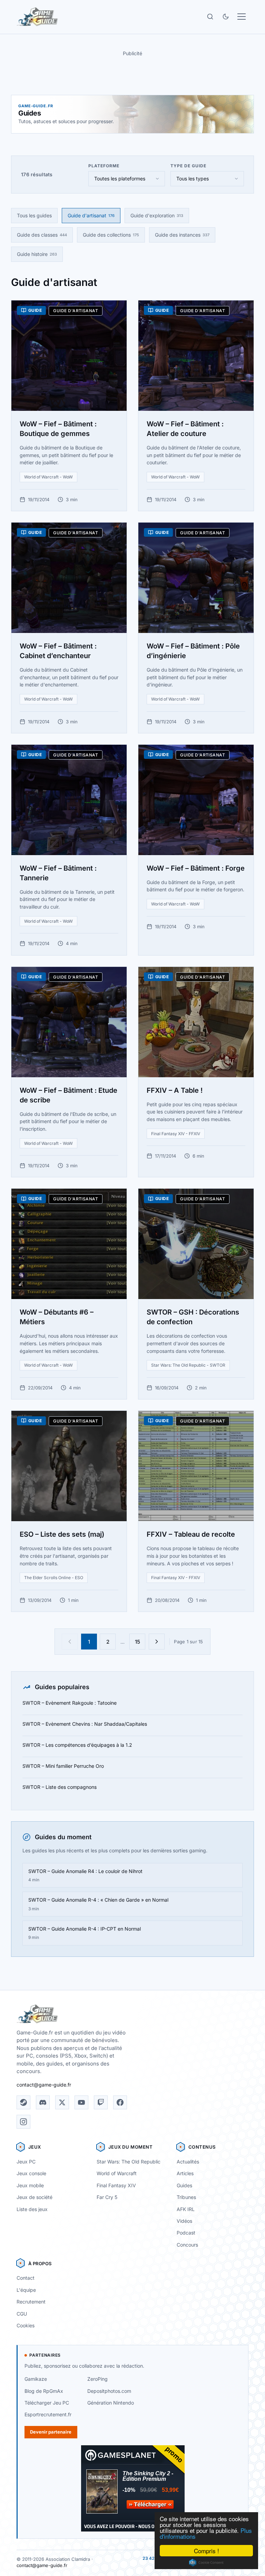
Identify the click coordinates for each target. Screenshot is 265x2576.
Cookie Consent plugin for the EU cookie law (206, 2563)
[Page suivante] (157, 1642)
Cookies (26, 2325)
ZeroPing (97, 2379)
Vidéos (184, 2221)
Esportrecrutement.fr (48, 2414)
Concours (187, 2245)
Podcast (186, 2233)
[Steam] (23, 2102)
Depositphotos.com (109, 2391)
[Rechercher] (210, 17)
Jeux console (31, 2173)
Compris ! (207, 2551)
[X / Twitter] (62, 2102)
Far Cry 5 (107, 2197)
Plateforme (104, 166)
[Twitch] (101, 2102)
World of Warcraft (117, 2173)
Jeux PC (26, 2162)
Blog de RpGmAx (44, 2391)
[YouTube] (81, 2102)
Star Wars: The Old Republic (129, 2162)
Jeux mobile (30, 2185)
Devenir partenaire (51, 2432)
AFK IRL (186, 2209)
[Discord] (43, 2102)
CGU (22, 2314)
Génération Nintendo (111, 2403)
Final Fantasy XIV (116, 2185)
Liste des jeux (32, 2209)
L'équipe (26, 2290)
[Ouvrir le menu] (242, 17)
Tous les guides (34, 215)
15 (138, 1642)
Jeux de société (35, 2197)
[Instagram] (23, 2122)
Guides (184, 2185)
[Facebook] (120, 2102)
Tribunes (186, 2197)
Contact (26, 2278)
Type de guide (188, 166)
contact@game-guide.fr (44, 2085)
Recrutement (31, 2302)
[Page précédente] (70, 1642)
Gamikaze (36, 2379)
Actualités (188, 2162)
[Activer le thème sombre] (226, 17)
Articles (185, 2173)
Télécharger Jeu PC (47, 2403)
